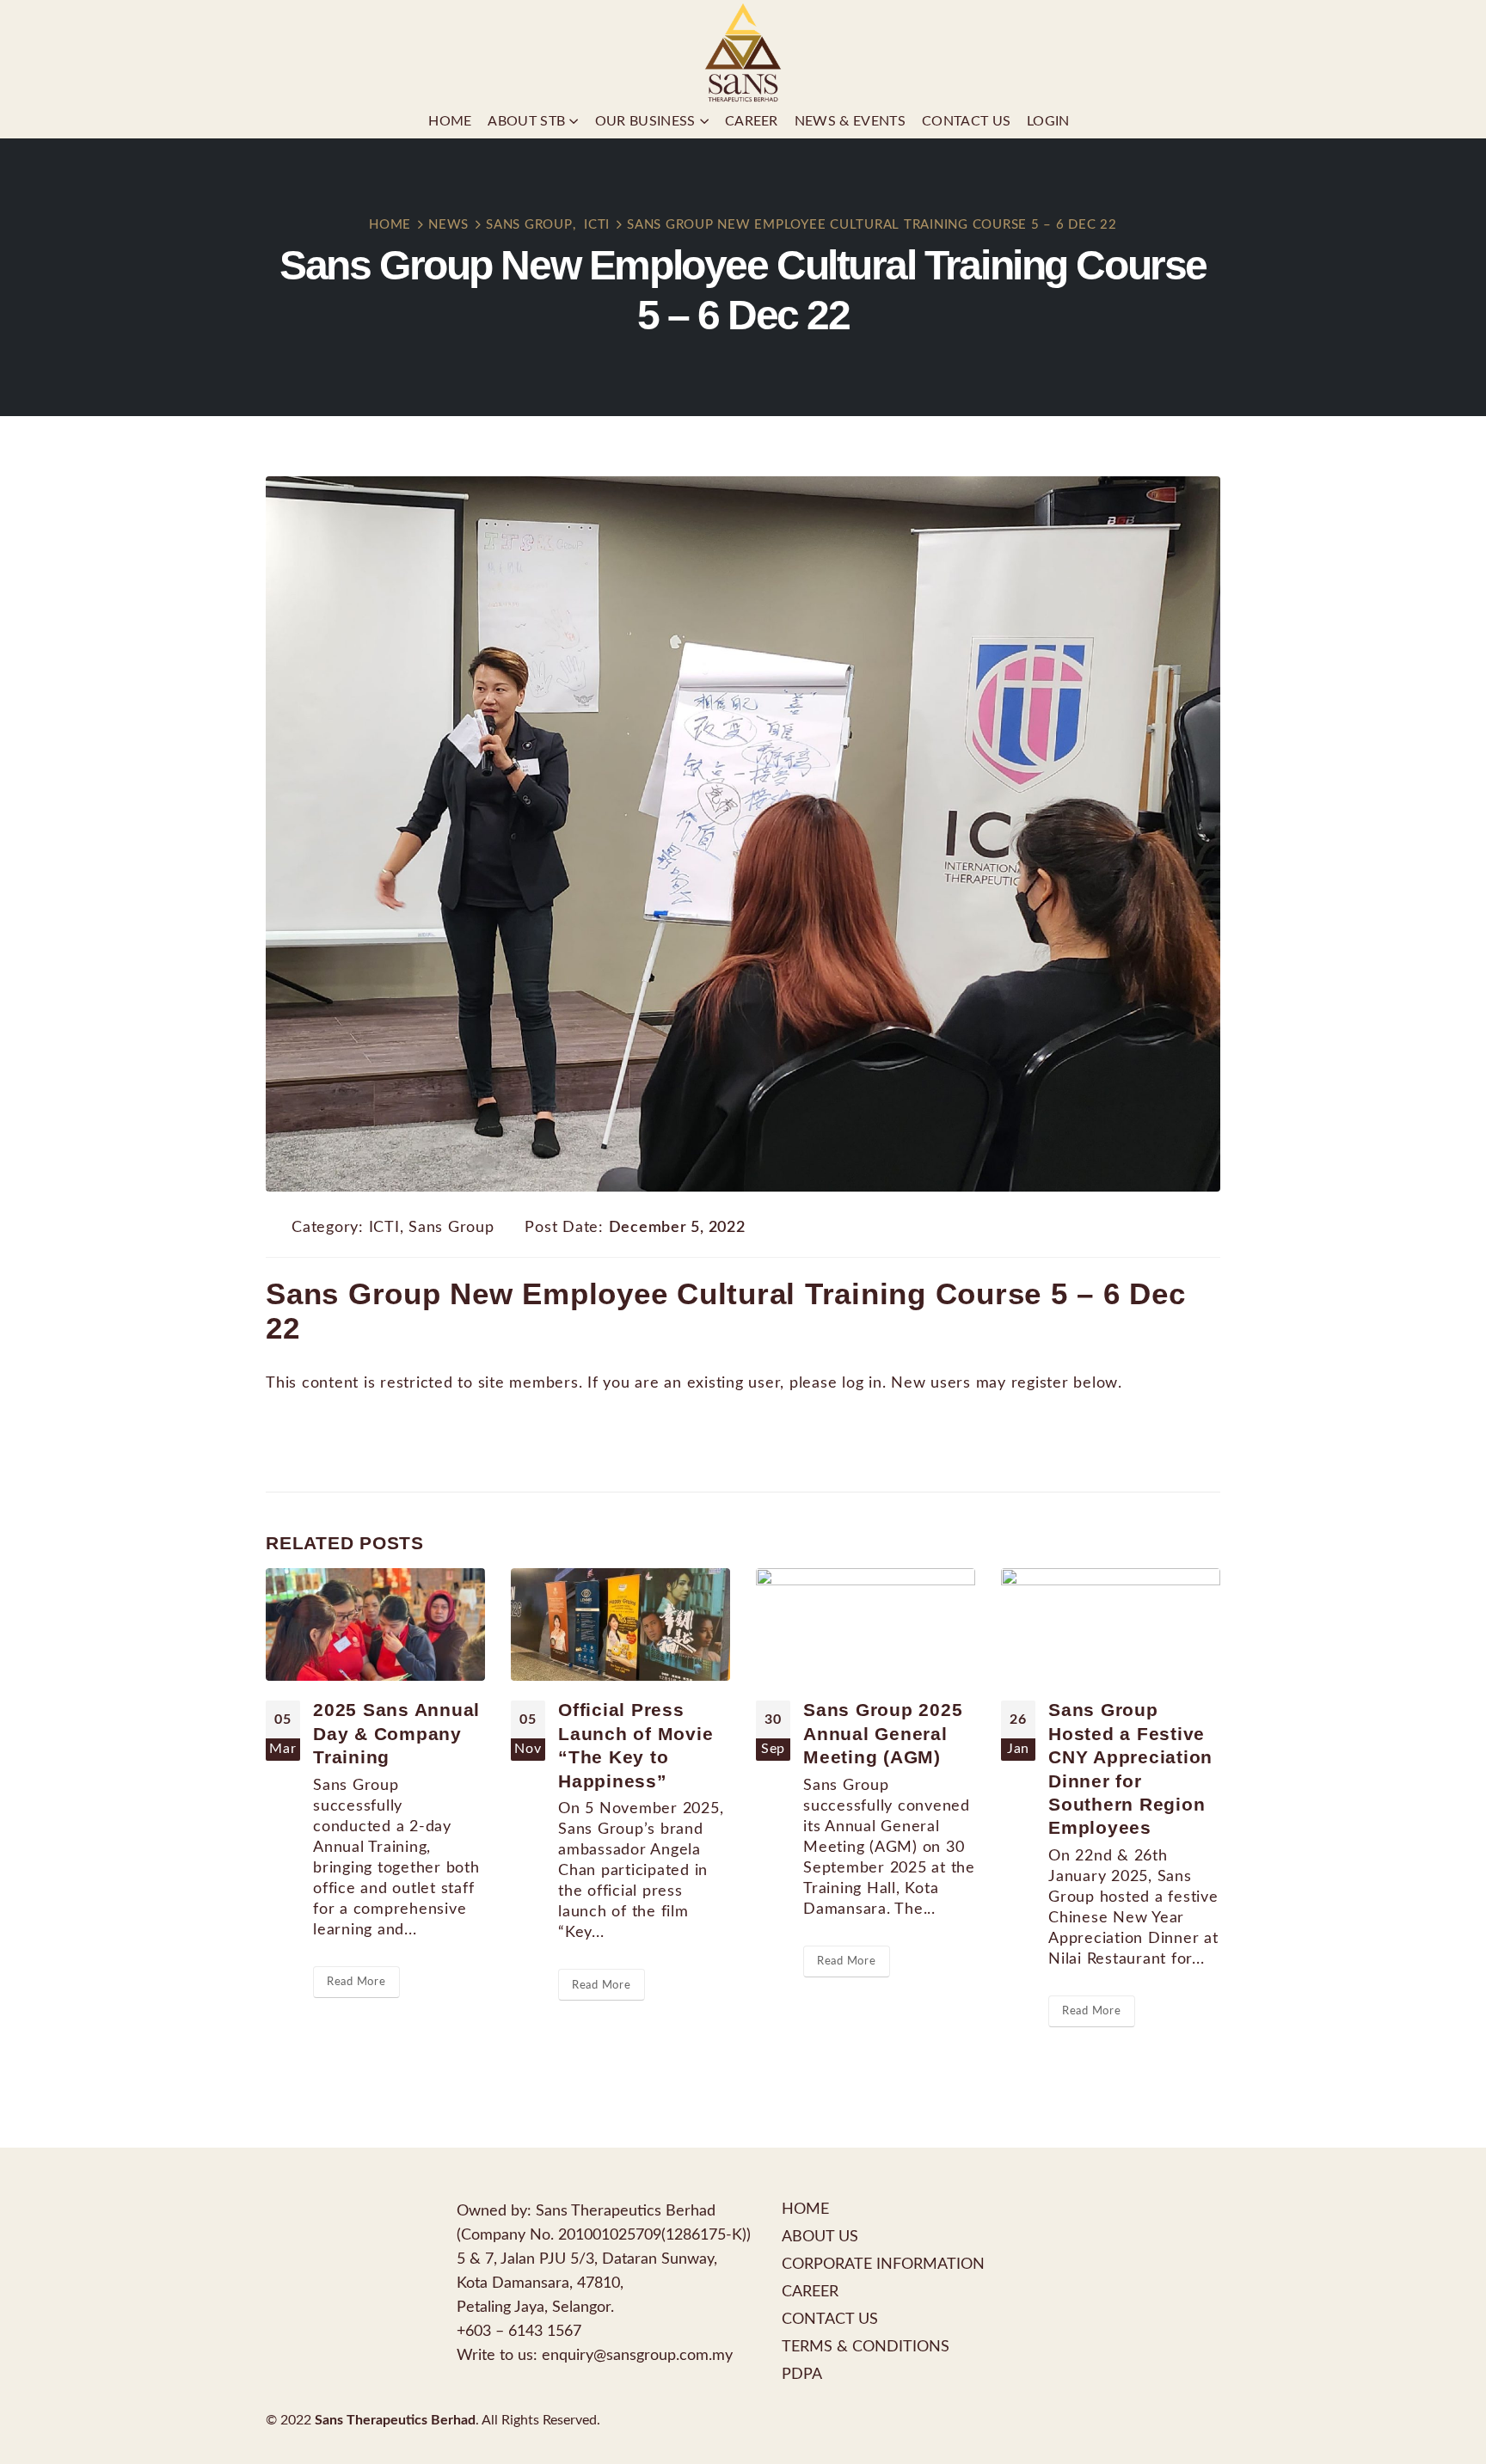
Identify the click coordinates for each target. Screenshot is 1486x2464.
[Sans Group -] (743, 52)
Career (752, 121)
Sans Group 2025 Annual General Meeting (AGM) (883, 1733)
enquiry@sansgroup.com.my (637, 2355)
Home (450, 121)
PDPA (802, 2374)
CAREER (810, 2292)
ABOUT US (820, 2237)
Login (1048, 121)
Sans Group (451, 1227)
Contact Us (966, 121)
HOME (805, 2209)
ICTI (384, 1227)
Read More (356, 1982)
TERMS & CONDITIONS (866, 2347)
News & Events (850, 121)
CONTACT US (830, 2319)
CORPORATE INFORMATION (883, 2264)
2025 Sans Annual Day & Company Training (396, 1733)
